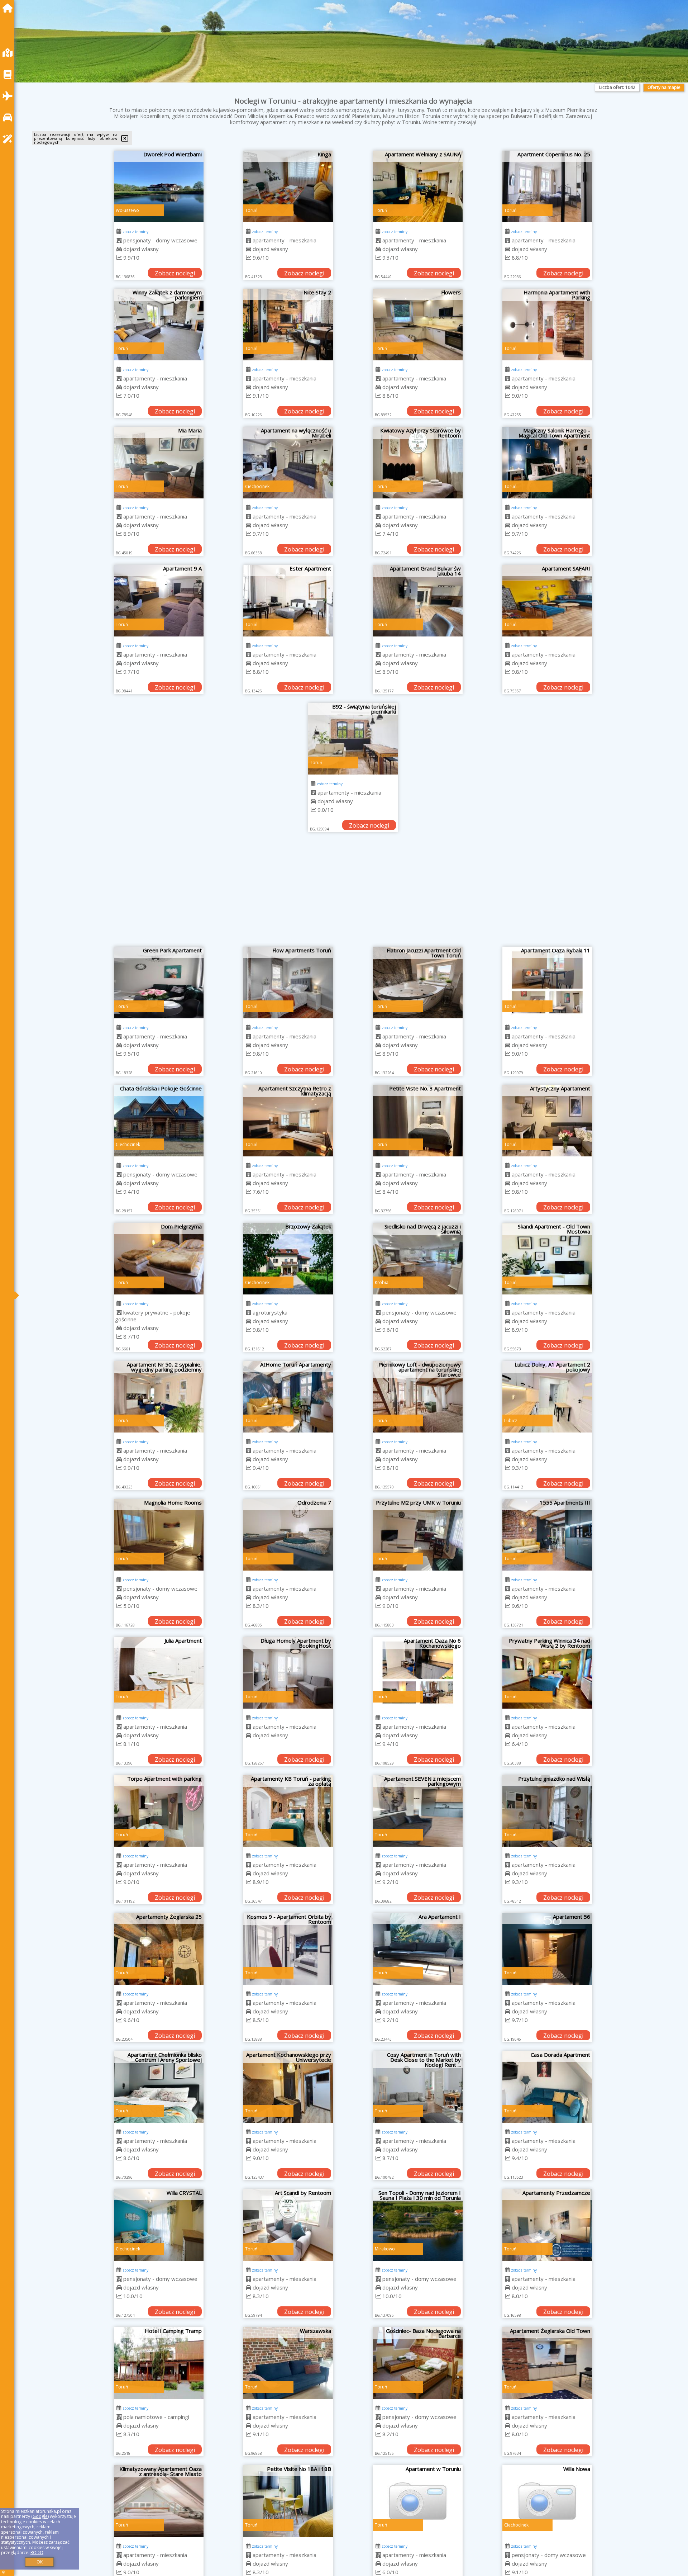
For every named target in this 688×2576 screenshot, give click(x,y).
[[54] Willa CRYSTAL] (159, 2225)
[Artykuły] (9, 74)
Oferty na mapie (664, 87)
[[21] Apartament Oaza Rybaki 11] (547, 982)
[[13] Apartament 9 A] (159, 601)
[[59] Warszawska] (288, 2363)
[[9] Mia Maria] (159, 463)
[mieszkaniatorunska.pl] (9, 8)
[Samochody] (9, 117)
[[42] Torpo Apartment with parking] (159, 1811)
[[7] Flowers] (418, 325)
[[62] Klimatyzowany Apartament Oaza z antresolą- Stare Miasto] (159, 2501)
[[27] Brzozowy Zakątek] (288, 1259)
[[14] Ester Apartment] (288, 601)
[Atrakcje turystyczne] (9, 139)
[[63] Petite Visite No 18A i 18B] (288, 2501)
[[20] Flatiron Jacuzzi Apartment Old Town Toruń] (418, 982)
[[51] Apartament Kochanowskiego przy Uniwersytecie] (288, 2087)
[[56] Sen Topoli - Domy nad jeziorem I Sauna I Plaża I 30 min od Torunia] (418, 2225)
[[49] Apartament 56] (547, 1949)
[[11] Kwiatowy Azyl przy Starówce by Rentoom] (418, 463)
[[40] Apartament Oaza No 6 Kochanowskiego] (418, 1673)
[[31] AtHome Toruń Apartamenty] (288, 1397)
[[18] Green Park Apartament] (159, 982)
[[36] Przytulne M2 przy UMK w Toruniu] (418, 1535)
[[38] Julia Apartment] (159, 1673)
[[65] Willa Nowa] (547, 2501)
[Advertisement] (353, 893)
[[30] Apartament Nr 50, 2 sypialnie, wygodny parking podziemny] (159, 1397)
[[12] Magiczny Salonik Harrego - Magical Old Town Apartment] (547, 463)
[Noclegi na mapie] (9, 53)
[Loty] (9, 96)
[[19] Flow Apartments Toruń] (288, 982)
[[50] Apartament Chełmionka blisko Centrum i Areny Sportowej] (159, 2087)
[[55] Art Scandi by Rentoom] (288, 2225)
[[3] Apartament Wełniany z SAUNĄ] (418, 186)
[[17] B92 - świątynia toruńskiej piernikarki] (353, 739)
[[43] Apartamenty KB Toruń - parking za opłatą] (288, 1811)
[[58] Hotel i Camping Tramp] (159, 2363)
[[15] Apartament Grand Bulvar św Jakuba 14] (418, 601)
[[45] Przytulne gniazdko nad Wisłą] (547, 1811)
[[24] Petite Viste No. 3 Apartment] (418, 1121)
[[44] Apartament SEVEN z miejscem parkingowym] (418, 1811)
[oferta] (119, 240)
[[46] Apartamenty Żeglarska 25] (159, 1949)
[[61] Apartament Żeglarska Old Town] (547, 2363)
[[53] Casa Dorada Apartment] (547, 2087)
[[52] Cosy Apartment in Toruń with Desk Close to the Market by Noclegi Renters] (418, 2087)
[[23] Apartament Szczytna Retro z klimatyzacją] (288, 1121)
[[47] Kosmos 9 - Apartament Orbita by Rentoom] (288, 1949)
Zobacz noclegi (175, 273)
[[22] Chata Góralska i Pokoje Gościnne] (159, 1121)
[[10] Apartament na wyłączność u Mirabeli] (288, 463)
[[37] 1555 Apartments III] (547, 1535)
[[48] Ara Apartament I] (418, 1949)
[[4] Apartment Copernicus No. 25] (547, 186)
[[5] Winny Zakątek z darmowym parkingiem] (159, 325)
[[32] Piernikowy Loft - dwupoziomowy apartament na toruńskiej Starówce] (418, 1397)
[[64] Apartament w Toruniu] (418, 2501)
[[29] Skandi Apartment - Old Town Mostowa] (547, 1259)
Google (40, 2516)
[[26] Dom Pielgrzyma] (159, 1259)
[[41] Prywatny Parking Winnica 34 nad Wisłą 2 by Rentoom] (547, 1673)
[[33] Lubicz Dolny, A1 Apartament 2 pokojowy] (547, 1397)
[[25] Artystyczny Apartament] (547, 1121)
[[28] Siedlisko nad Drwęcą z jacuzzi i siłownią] (418, 1259)
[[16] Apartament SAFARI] (547, 601)
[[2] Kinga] (288, 186)
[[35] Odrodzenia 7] (288, 1535)
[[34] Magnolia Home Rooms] (159, 1535)
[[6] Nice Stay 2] (288, 325)
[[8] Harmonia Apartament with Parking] (547, 325)
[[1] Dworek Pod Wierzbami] (159, 186)
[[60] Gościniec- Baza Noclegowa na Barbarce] (418, 2363)
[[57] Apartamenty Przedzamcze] (547, 2225)
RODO (37, 2553)
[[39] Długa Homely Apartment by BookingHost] (288, 1673)
